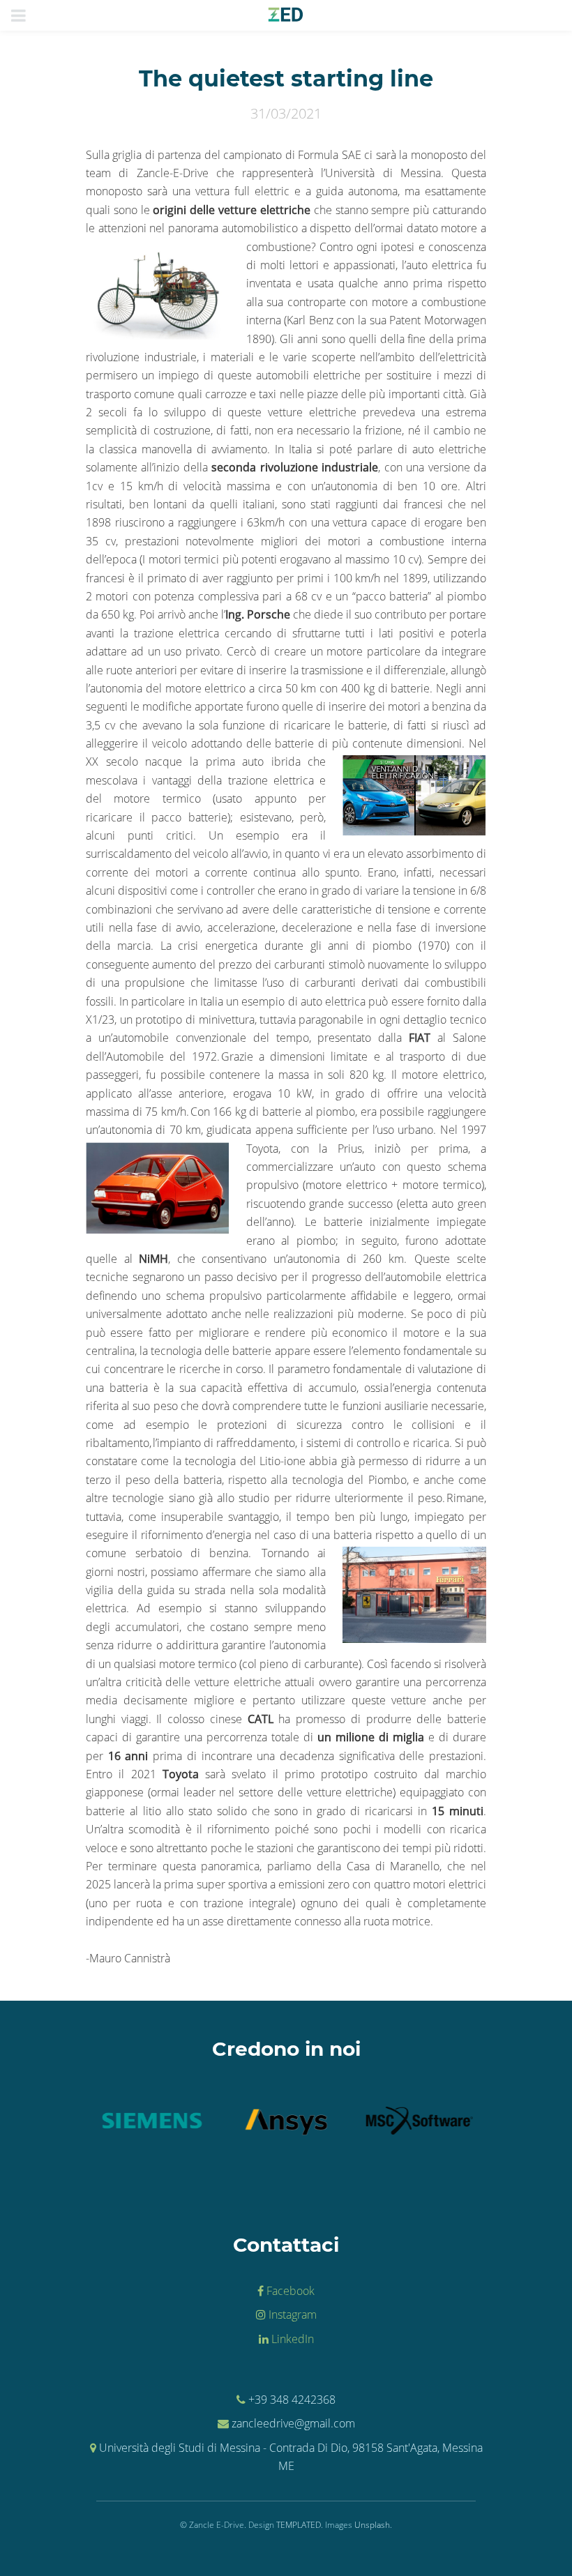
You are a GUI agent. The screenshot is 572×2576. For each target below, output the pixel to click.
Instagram (291, 2314)
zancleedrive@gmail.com (293, 2423)
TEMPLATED (299, 2525)
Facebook (289, 2291)
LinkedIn (291, 2339)
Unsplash (372, 2525)
